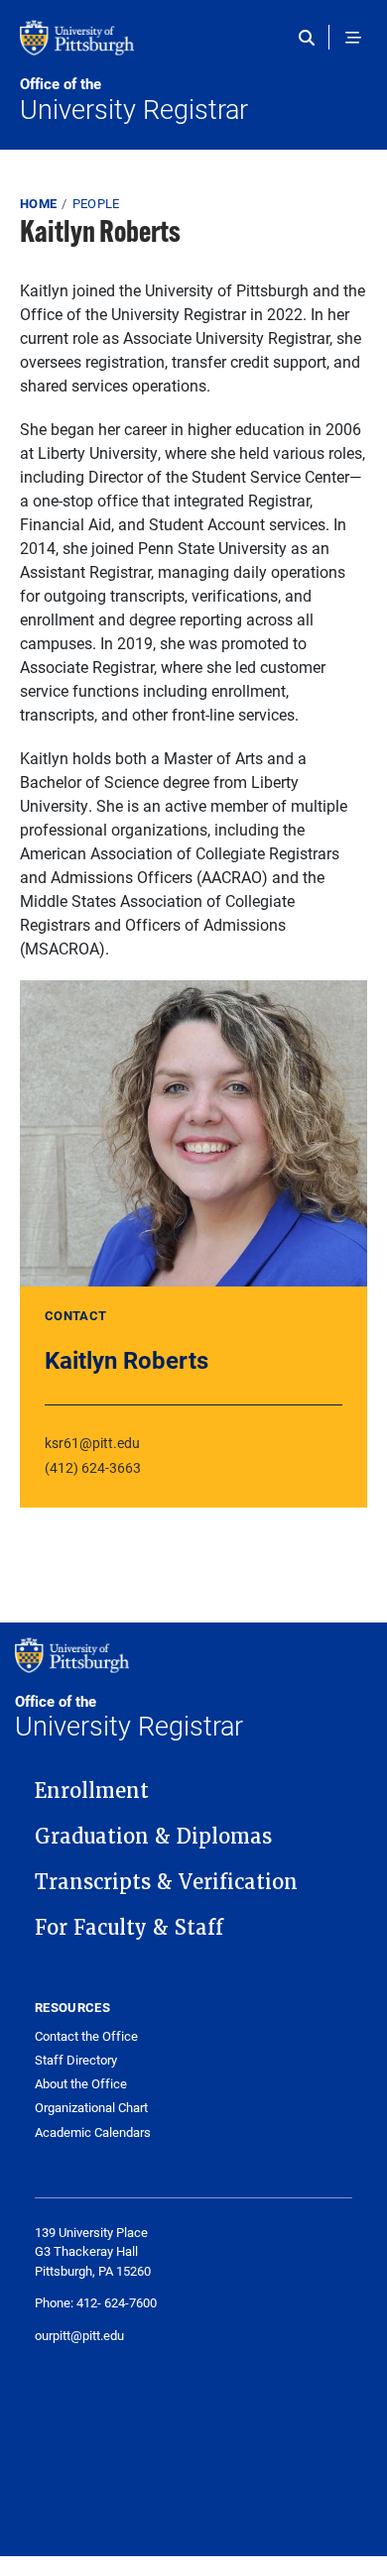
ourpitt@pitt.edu (79, 2335)
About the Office (81, 2084)
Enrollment (92, 1791)
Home (38, 203)
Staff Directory (76, 2060)
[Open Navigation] (353, 38)
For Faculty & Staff (129, 1928)
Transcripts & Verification (166, 1882)
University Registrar (134, 100)
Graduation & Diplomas (153, 1837)
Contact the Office (86, 2036)
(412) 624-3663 (93, 1467)
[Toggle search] (311, 38)
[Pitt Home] (193, 48)
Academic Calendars (93, 2132)
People (96, 203)
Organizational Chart (91, 2108)
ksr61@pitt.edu (92, 1443)
